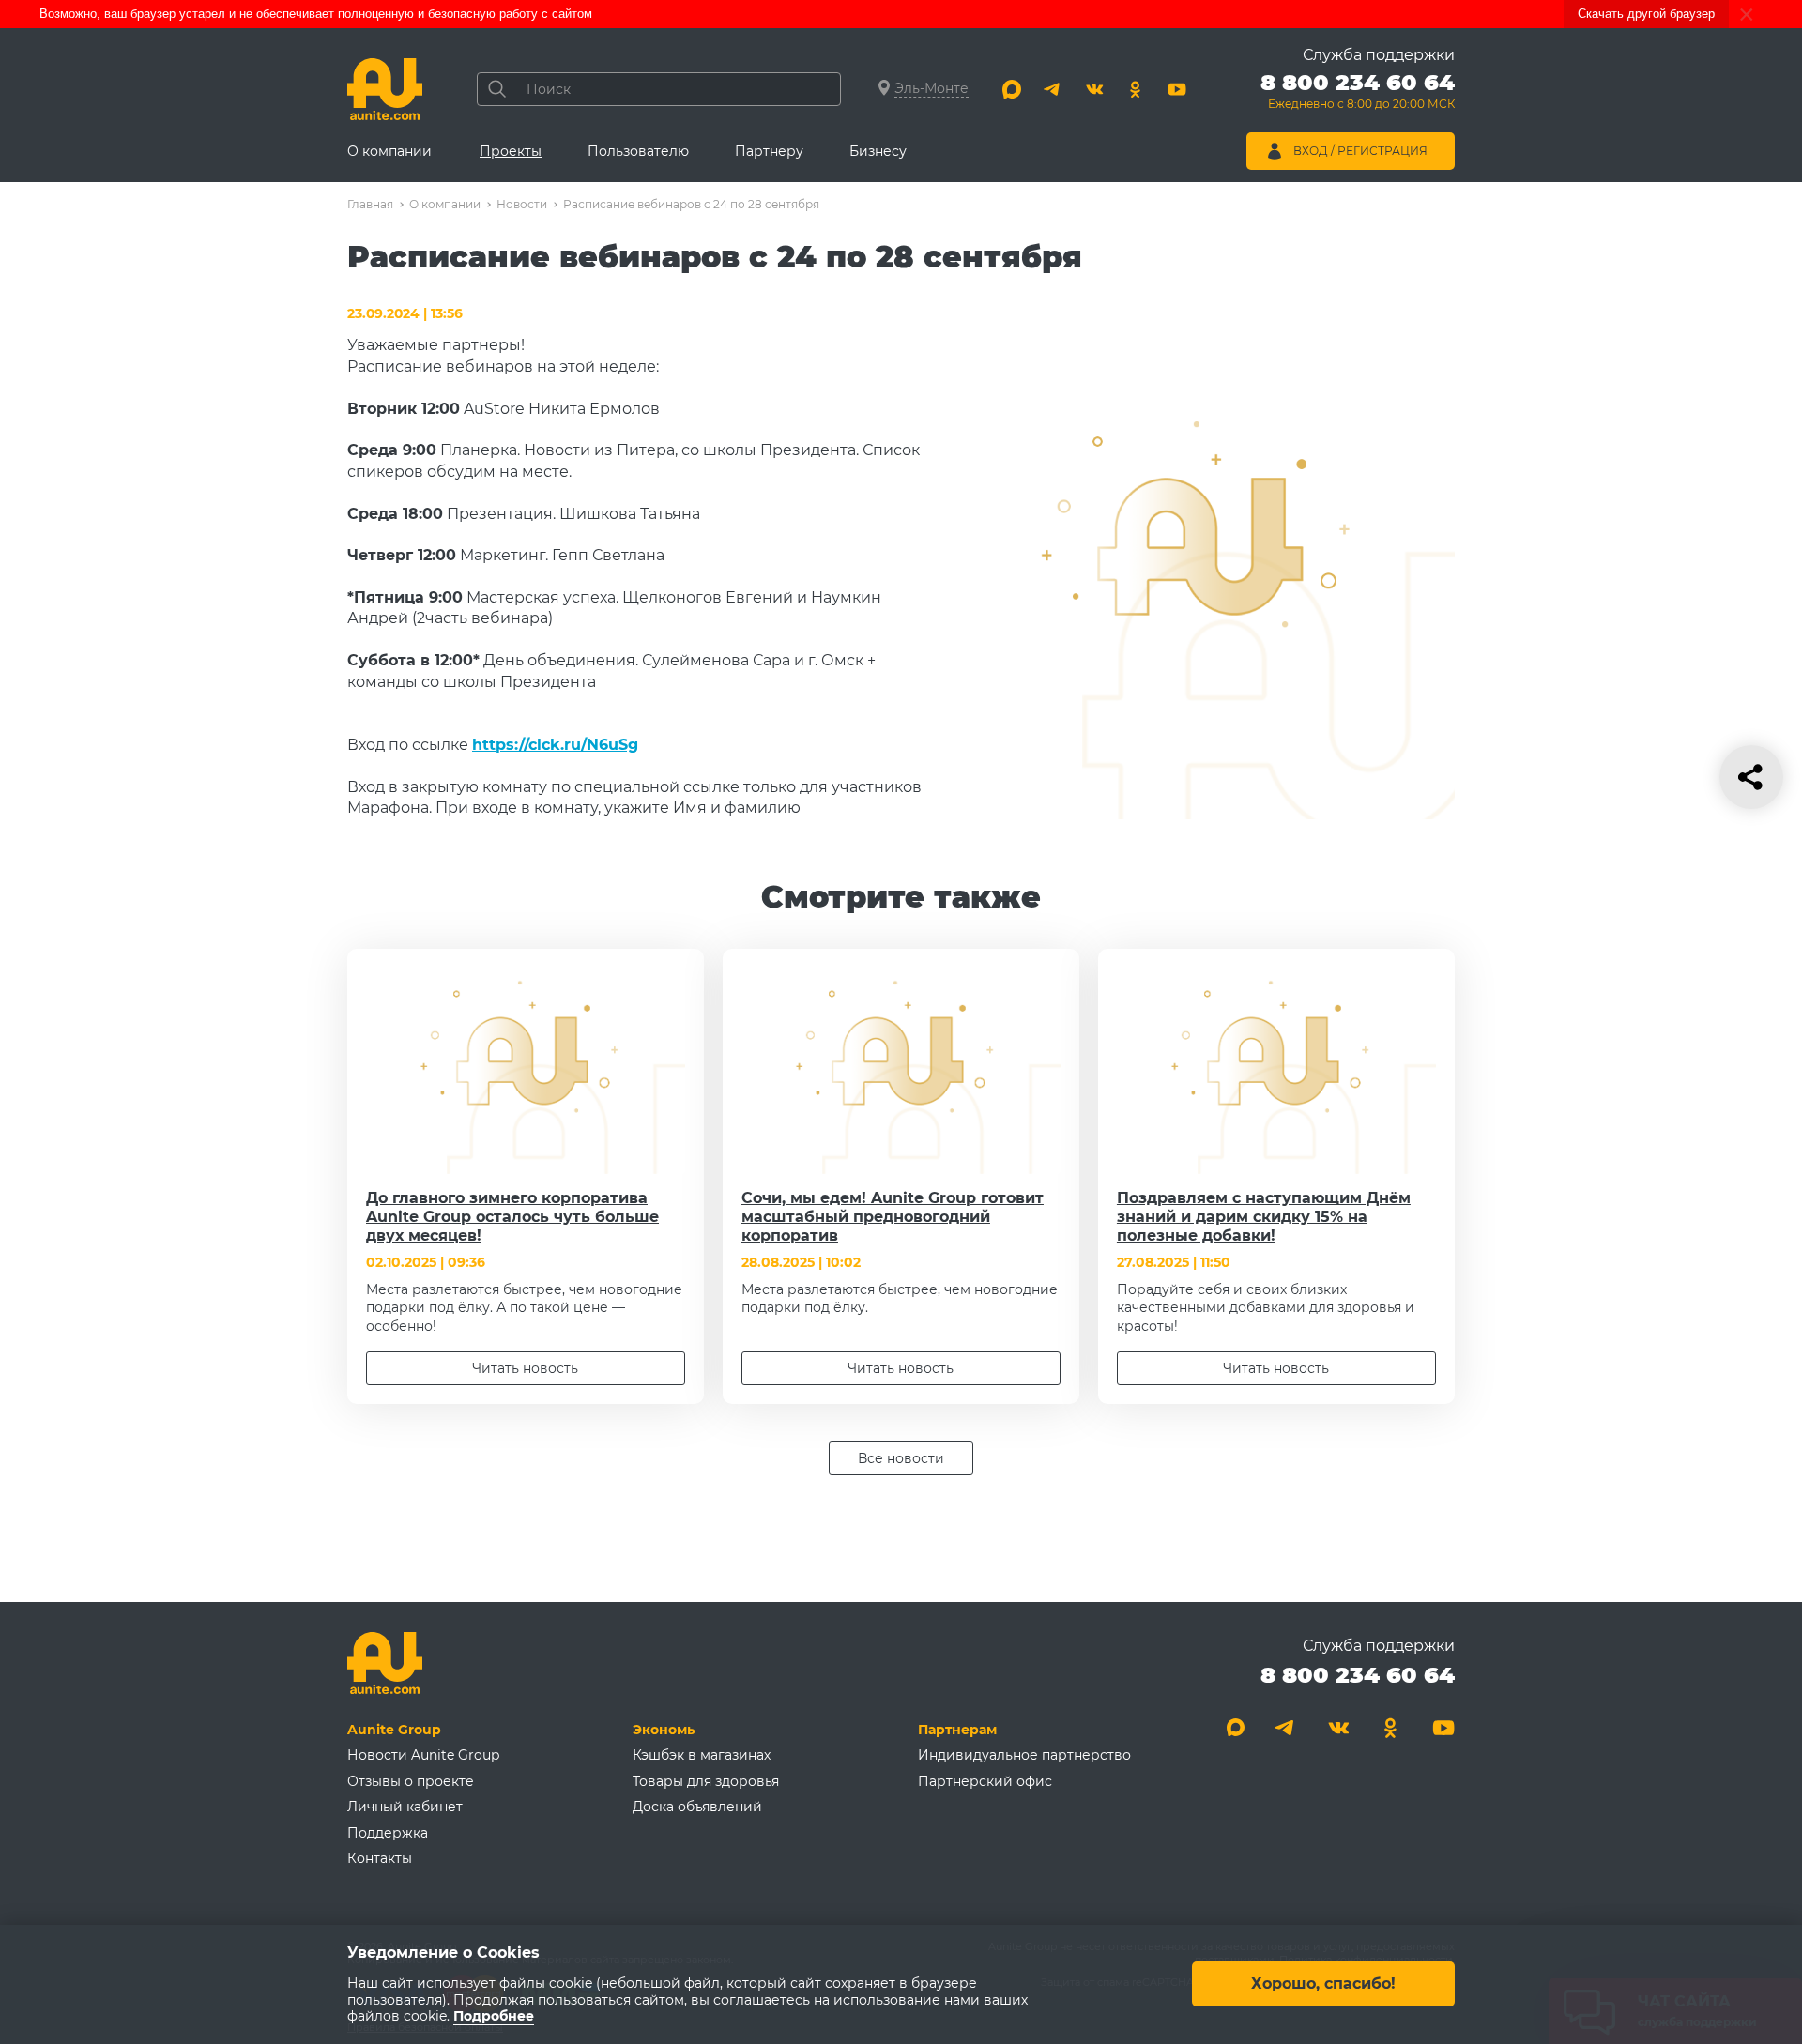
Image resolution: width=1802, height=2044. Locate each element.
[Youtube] (1177, 89)
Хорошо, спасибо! (1323, 1984)
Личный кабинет (405, 1807)
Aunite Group (394, 1730)
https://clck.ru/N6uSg (555, 745)
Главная (370, 204)
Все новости (901, 1458)
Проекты (511, 151)
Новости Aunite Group (423, 1755)
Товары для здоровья (706, 1781)
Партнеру (769, 151)
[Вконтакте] (1094, 89)
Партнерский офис (985, 1781)
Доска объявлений (697, 1807)
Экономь (664, 1730)
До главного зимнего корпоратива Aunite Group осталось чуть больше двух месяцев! (512, 1217)
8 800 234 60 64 (1358, 1675)
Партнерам (957, 1730)
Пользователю (638, 151)
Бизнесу (878, 151)
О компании (389, 151)
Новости (522, 204)
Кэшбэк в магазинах (702, 1755)
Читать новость (525, 1368)
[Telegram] (1053, 89)
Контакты (380, 1858)
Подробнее (494, 2017)
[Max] (1012, 89)
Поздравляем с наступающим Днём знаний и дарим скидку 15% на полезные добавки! (1264, 1217)
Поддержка (388, 1833)
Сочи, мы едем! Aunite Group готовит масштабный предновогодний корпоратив (893, 1217)
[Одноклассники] (1136, 89)
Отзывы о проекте (411, 1781)
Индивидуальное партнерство (1024, 1755)
